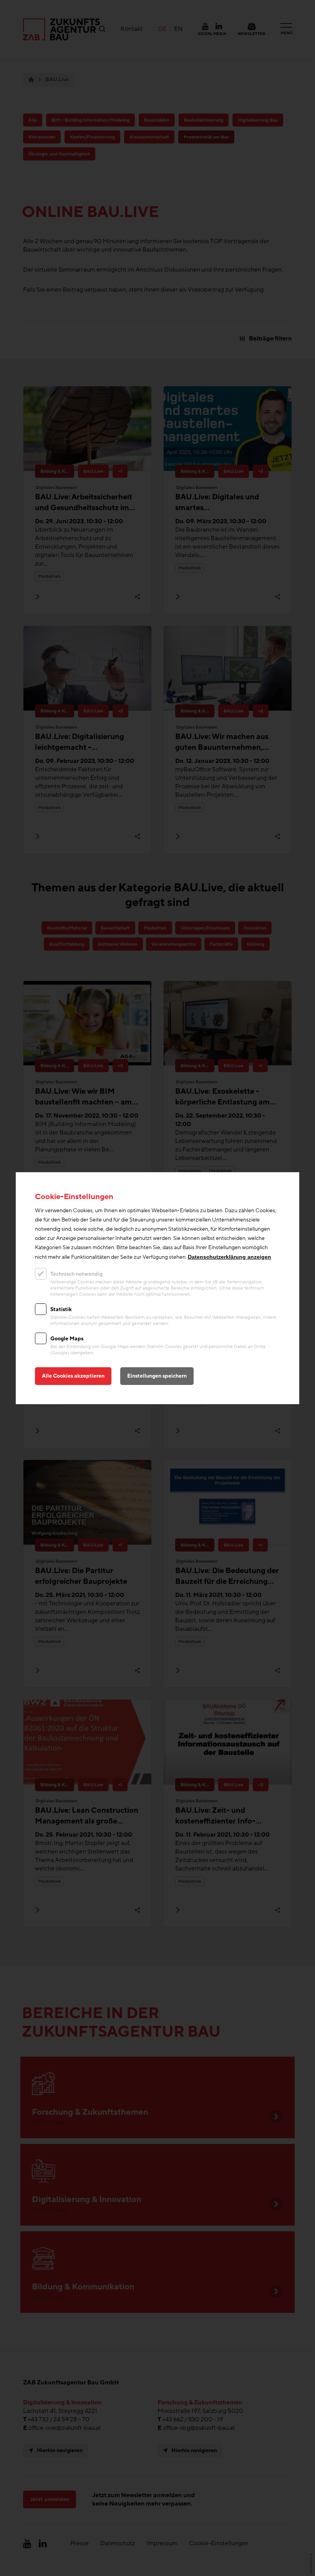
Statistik (61, 1309)
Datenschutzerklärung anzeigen (230, 1257)
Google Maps (67, 1339)
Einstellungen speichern (157, 1376)
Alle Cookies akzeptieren (73, 1376)
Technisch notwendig (76, 1274)
